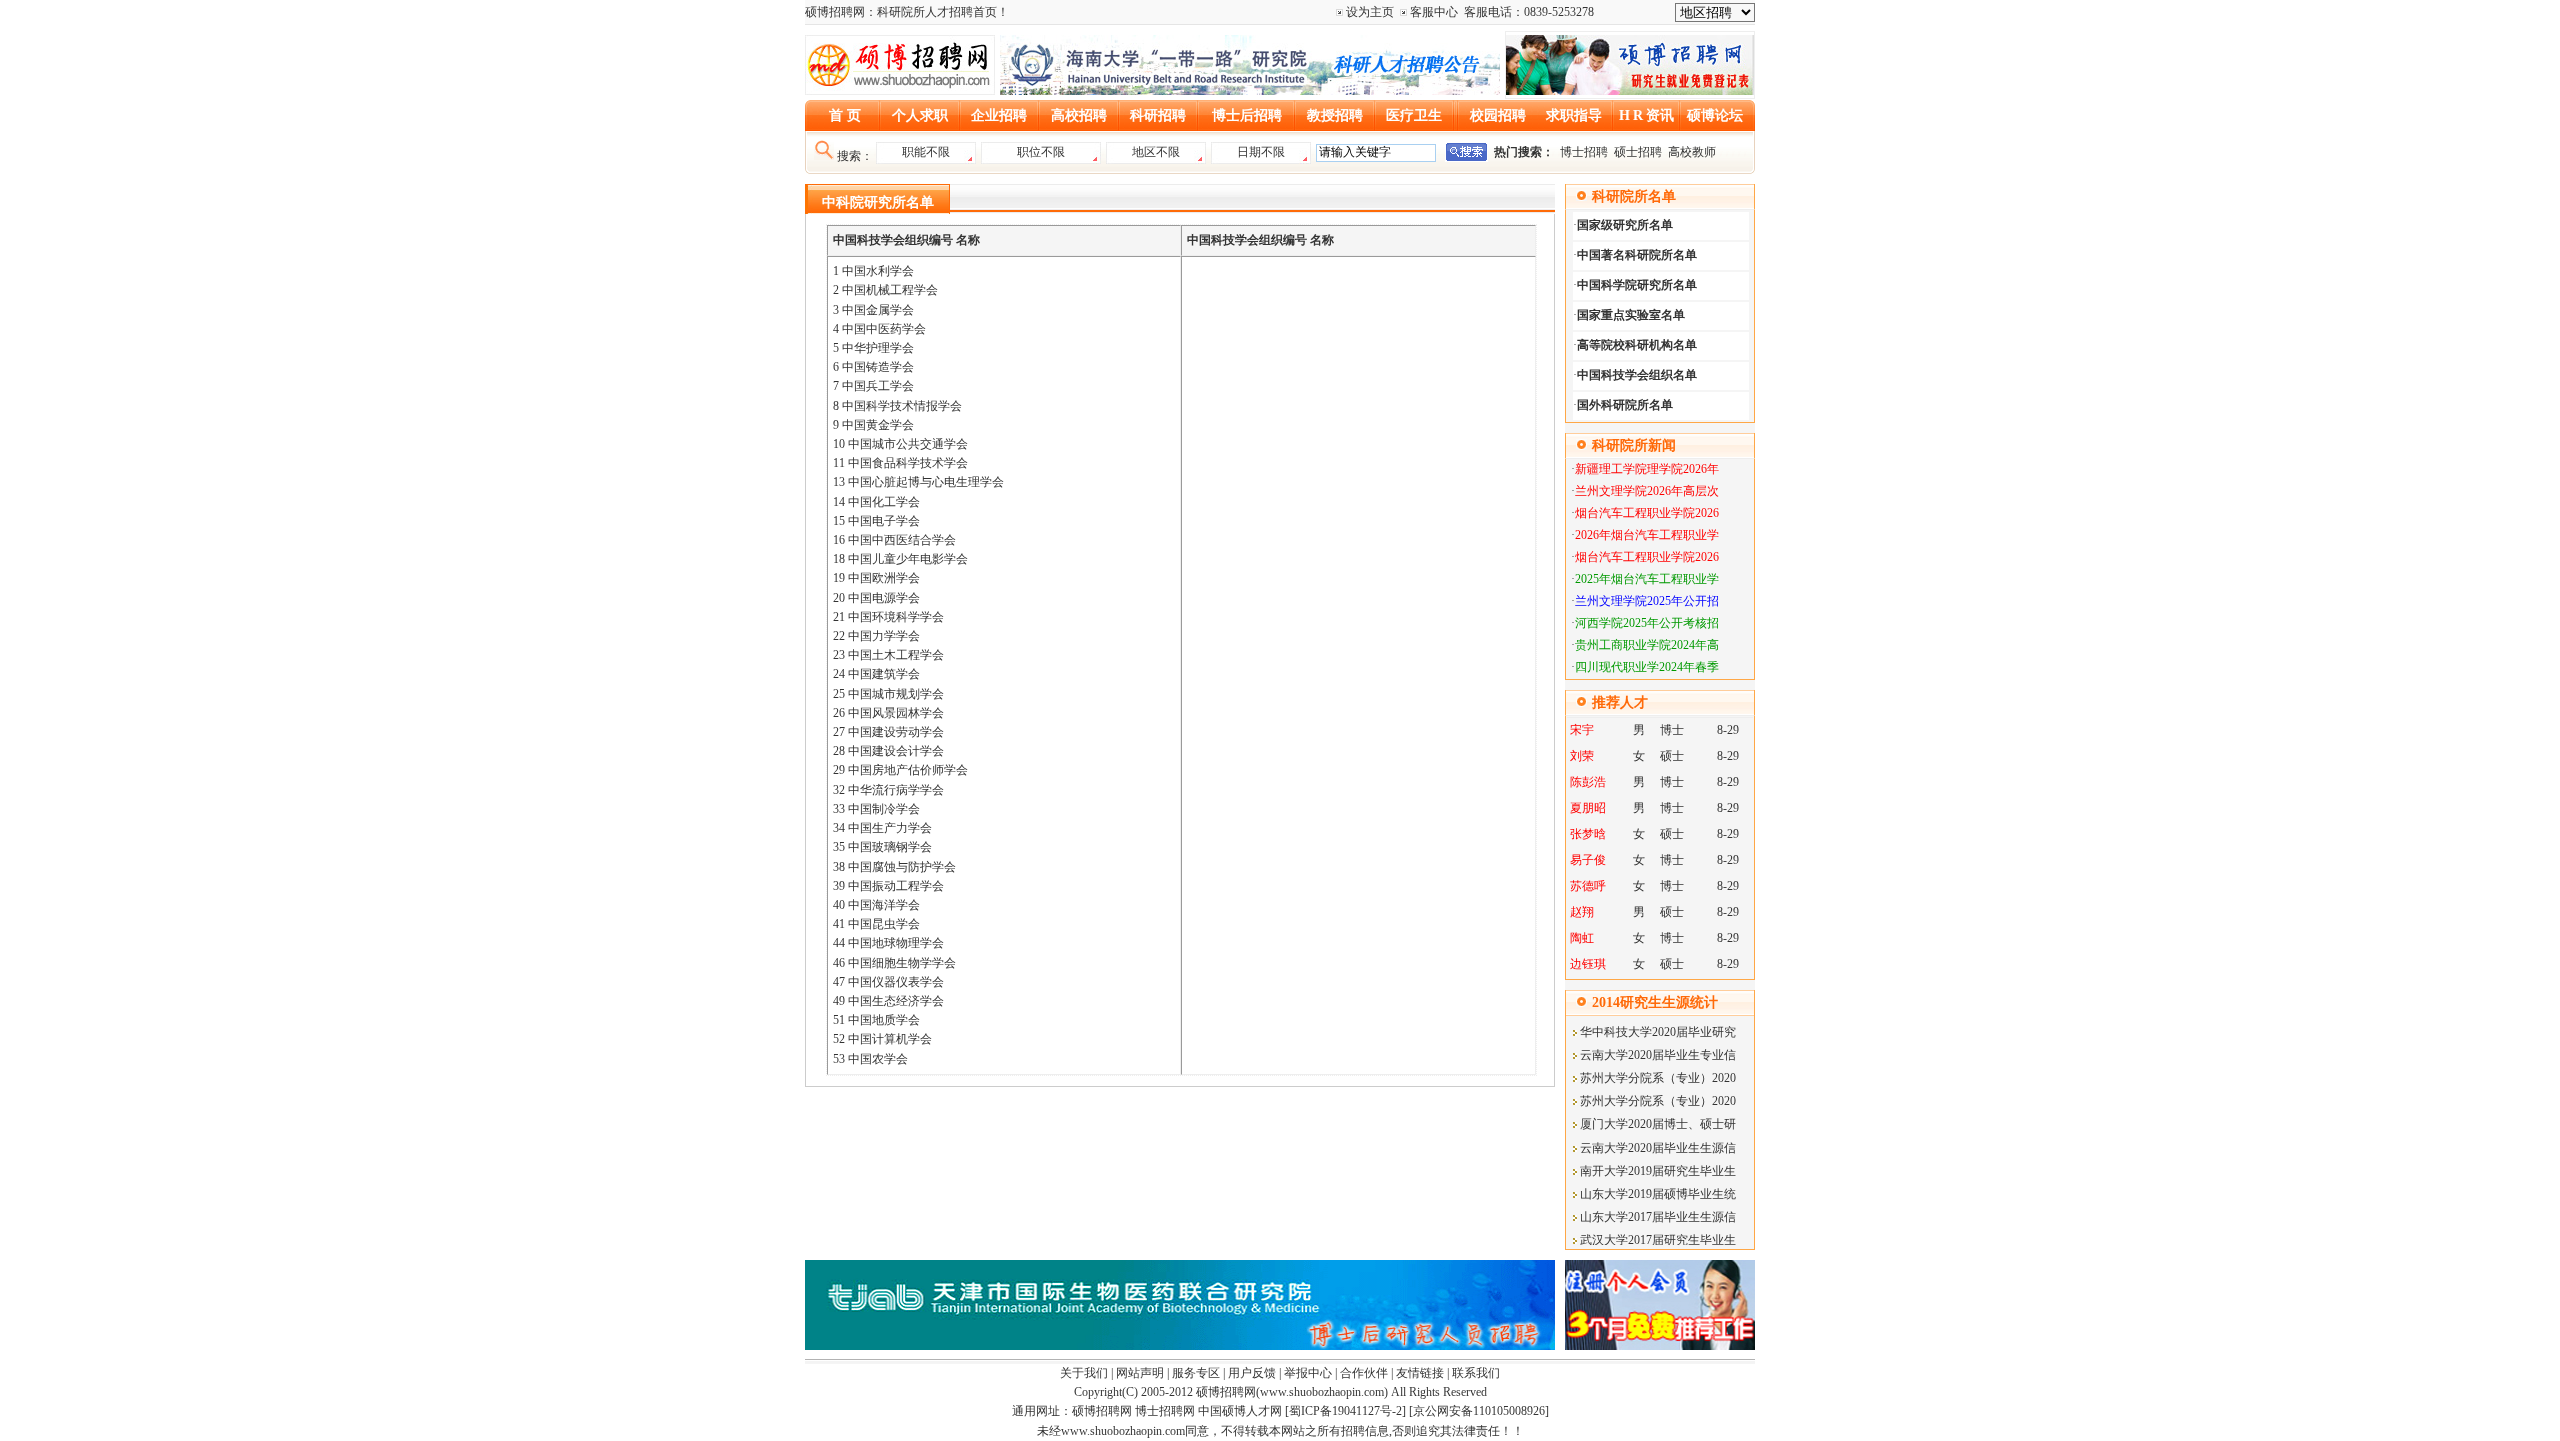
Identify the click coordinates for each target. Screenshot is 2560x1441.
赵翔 (1582, 912)
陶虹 (1582, 938)
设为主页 (1370, 12)
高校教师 (1692, 152)
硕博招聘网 (1226, 1392)
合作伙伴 (1364, 1373)
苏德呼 (1588, 886)
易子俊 (1588, 860)
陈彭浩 (1588, 782)
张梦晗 (1588, 834)
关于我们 (1084, 1373)
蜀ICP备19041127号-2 (1345, 1411)
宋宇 (1582, 730)
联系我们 (1476, 1373)
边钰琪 (1588, 964)
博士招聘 (1585, 152)
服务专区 (1196, 1373)
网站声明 (1140, 1373)
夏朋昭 (1588, 808)
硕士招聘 (1638, 152)
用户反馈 (1252, 1373)
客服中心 (1434, 12)
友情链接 (1420, 1373)
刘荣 (1582, 756)
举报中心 (1308, 1373)
